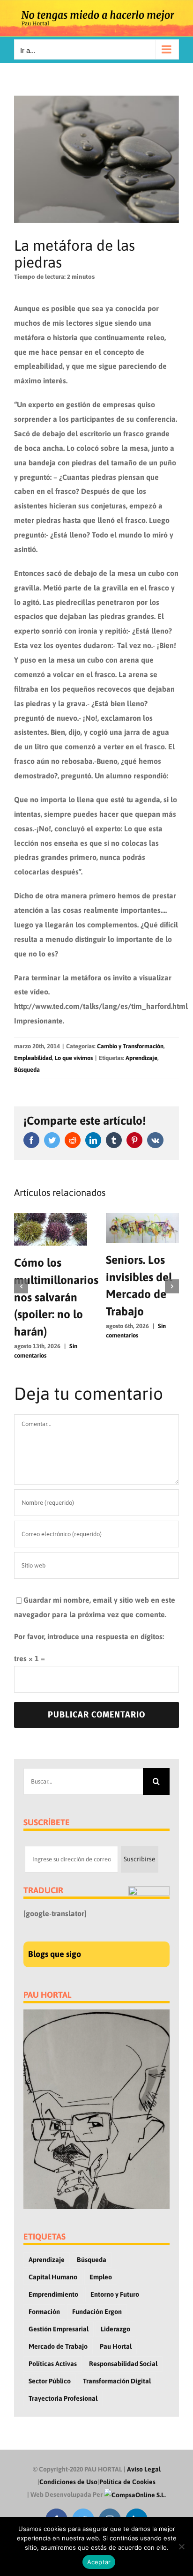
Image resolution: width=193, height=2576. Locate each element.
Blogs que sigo (55, 1954)
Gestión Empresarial (59, 2329)
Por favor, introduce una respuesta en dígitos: (89, 1636)
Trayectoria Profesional (63, 2398)
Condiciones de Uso (68, 2482)
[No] (181, 2546)
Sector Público (50, 2381)
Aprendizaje (141, 1058)
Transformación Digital (117, 2381)
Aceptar (99, 2562)
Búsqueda (27, 1070)
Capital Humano (53, 2277)
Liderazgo (115, 2329)
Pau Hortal (116, 2346)
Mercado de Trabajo (58, 2346)
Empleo (101, 2277)
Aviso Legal (144, 2469)
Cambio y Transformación (130, 1046)
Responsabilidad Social (123, 2364)
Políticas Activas (53, 2364)
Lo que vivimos (74, 1058)
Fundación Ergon (97, 2312)
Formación (44, 2312)
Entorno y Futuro (115, 2294)
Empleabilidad (33, 1058)
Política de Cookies (127, 2482)
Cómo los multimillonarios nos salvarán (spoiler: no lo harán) (56, 1297)
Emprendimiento (53, 2294)
